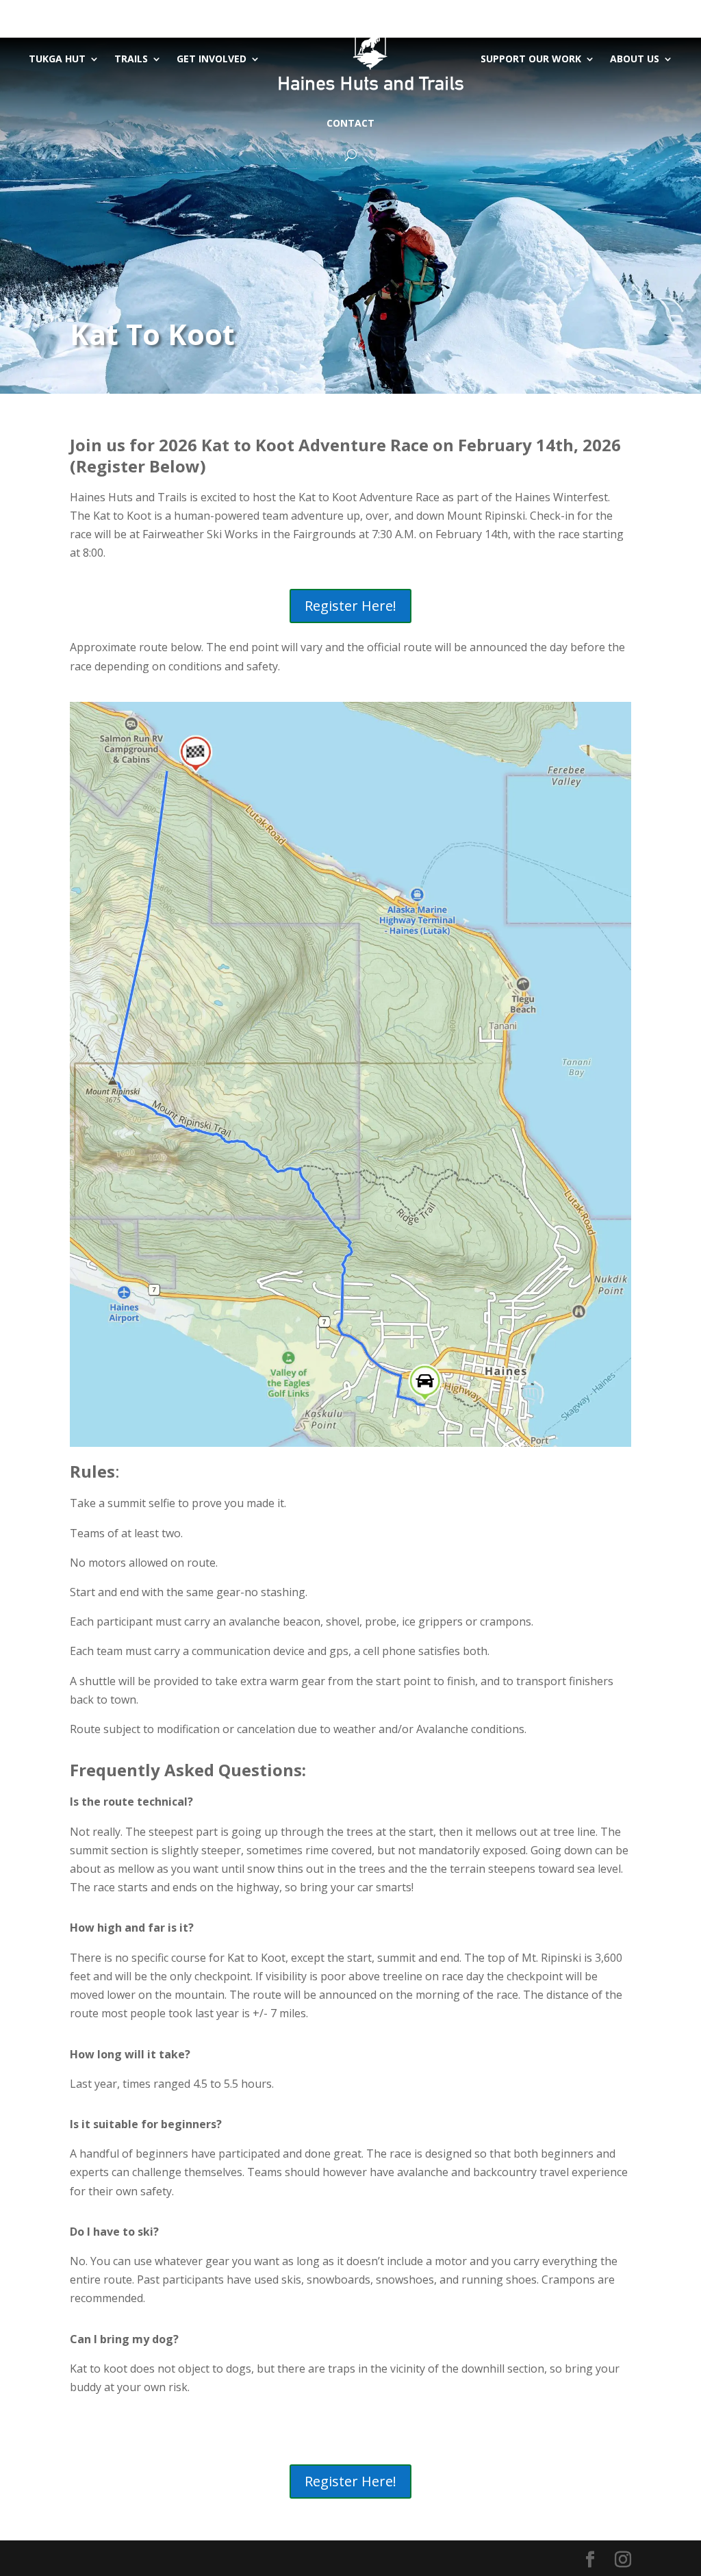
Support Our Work (531, 59)
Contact (350, 123)
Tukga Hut (57, 59)
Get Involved (212, 59)
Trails (131, 59)
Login (619, 11)
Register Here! (350, 606)
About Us (635, 59)
